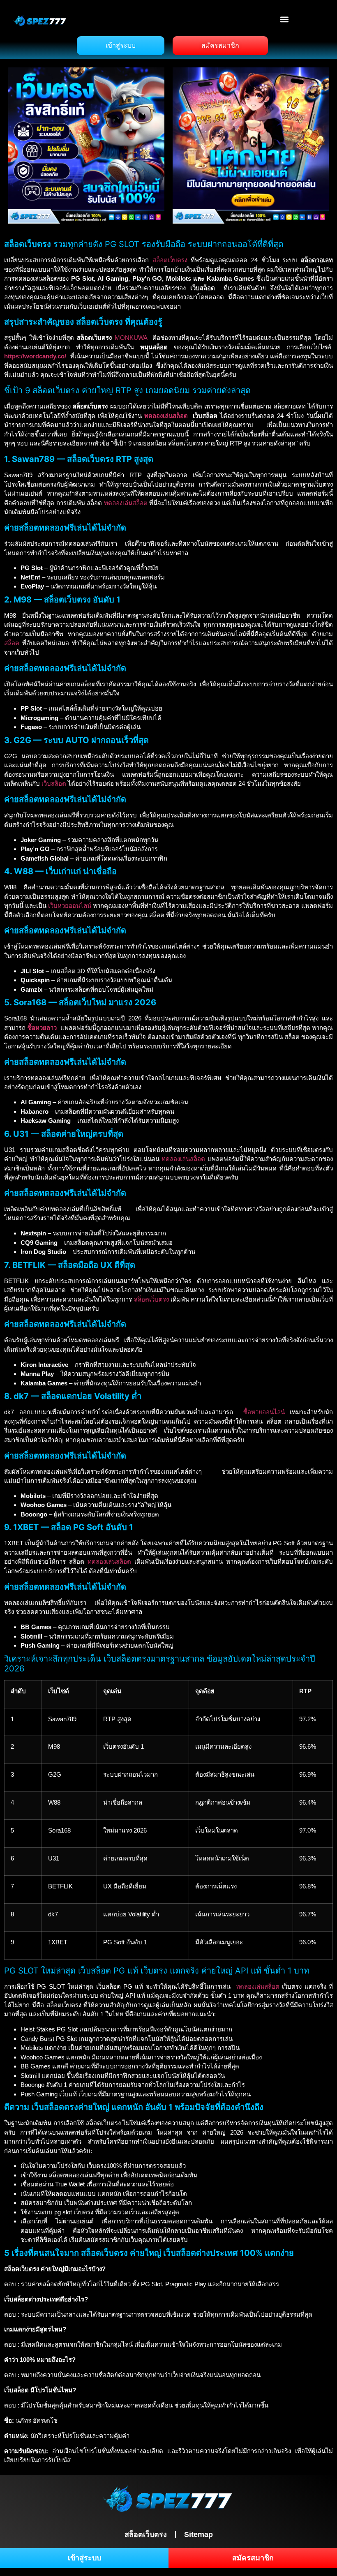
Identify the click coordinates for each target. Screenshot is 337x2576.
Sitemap (199, 2534)
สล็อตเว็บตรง (170, 260)
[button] (285, 19)
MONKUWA (131, 338)
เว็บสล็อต (54, 784)
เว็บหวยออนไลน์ (70, 906)
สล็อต (12, 643)
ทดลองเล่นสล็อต (166, 416)
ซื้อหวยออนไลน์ (264, 1412)
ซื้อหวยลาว (42, 1028)
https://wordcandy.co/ (35, 356)
